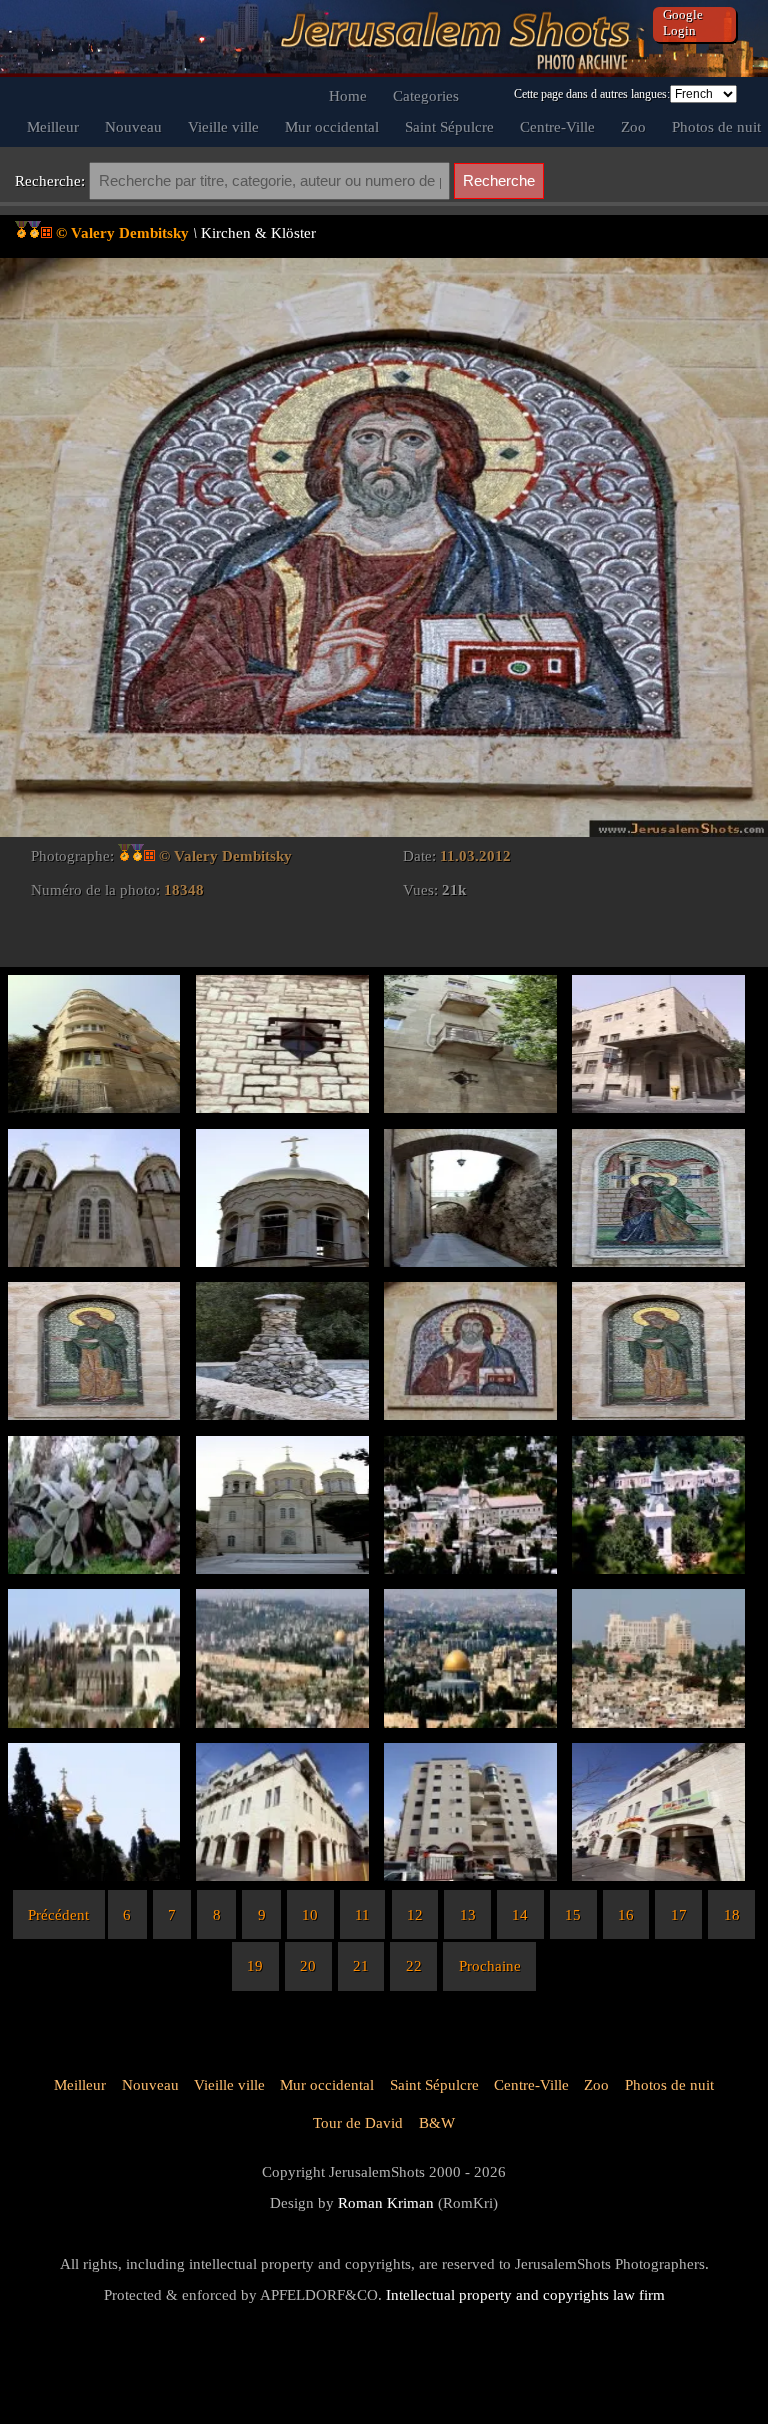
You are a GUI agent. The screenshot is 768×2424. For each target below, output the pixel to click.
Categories (426, 95)
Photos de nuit (716, 126)
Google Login (683, 22)
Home (348, 95)
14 (520, 1914)
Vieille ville (223, 126)
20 (308, 1965)
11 (362, 1914)
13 (468, 1914)
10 (310, 1914)
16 (626, 1914)
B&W (437, 2122)
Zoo (633, 126)
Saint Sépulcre (449, 126)
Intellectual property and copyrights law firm (525, 2294)
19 (255, 1965)
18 (732, 1914)
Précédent (58, 1914)
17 (679, 1914)
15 (573, 1914)
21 (361, 1965)
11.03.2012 (475, 855)
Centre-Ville (557, 126)
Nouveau (133, 126)
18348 (184, 889)
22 (414, 1965)
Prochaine (490, 1965)
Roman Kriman (386, 2202)
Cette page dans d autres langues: (592, 94)
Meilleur (53, 126)
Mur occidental (332, 126)
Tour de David (358, 2122)
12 (415, 1914)
